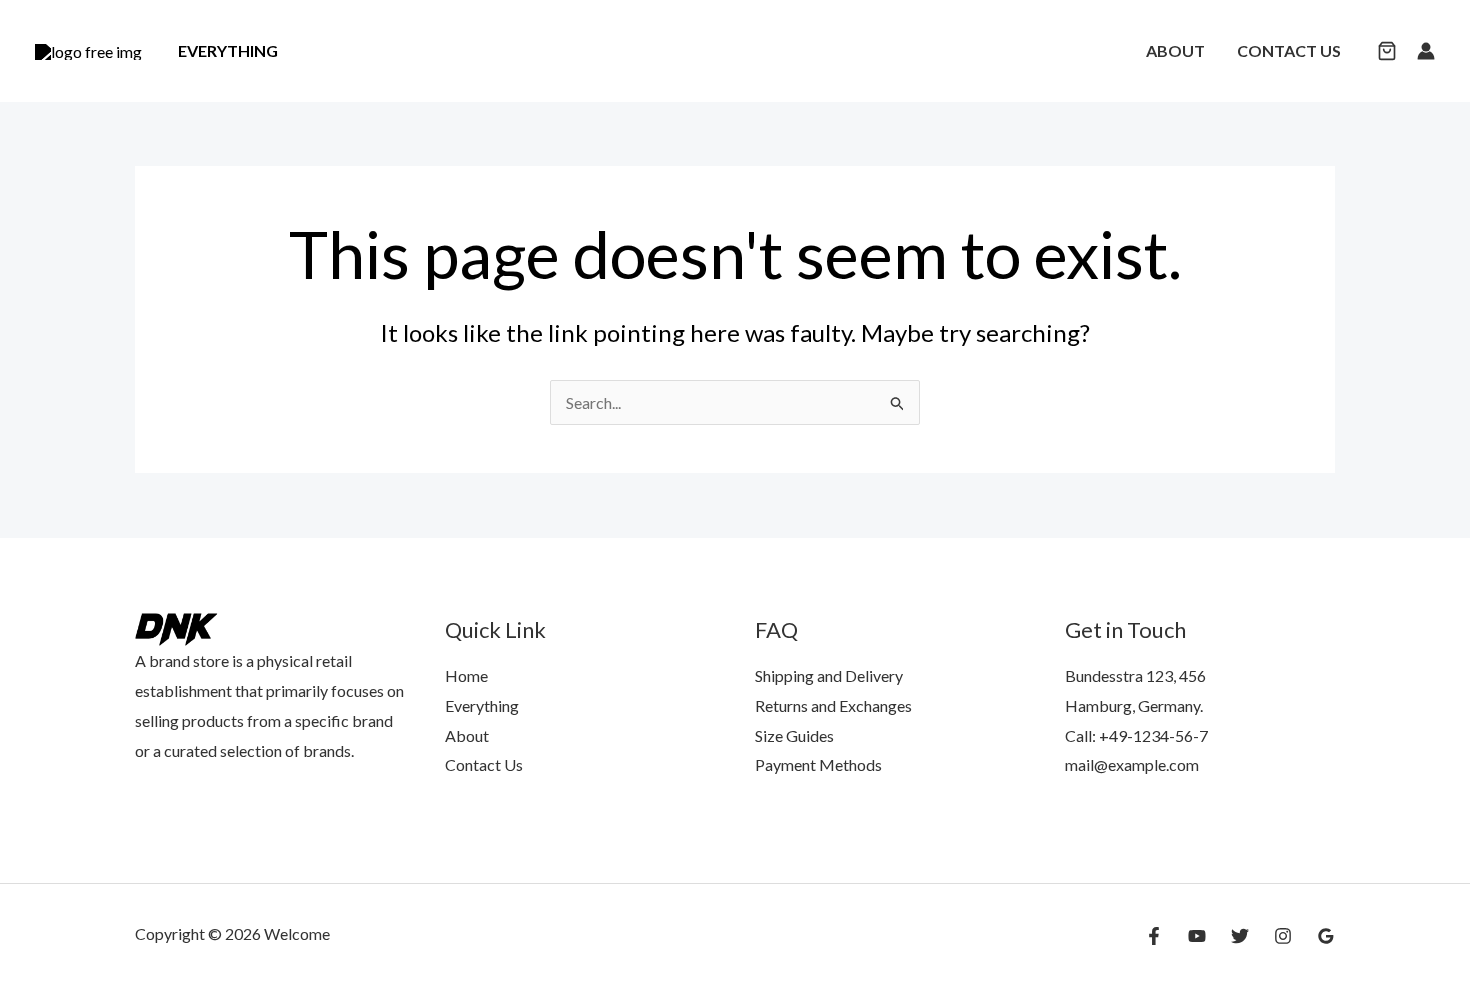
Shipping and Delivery (829, 675)
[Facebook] (1154, 936)
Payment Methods (818, 764)
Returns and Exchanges (833, 705)
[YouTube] (1197, 936)
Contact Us (1289, 50)
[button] (1387, 52)
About (1175, 50)
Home (466, 675)
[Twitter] (1240, 936)
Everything (228, 50)
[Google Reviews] (1326, 936)
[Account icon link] (1426, 51)
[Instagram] (1283, 936)
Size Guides (794, 735)
